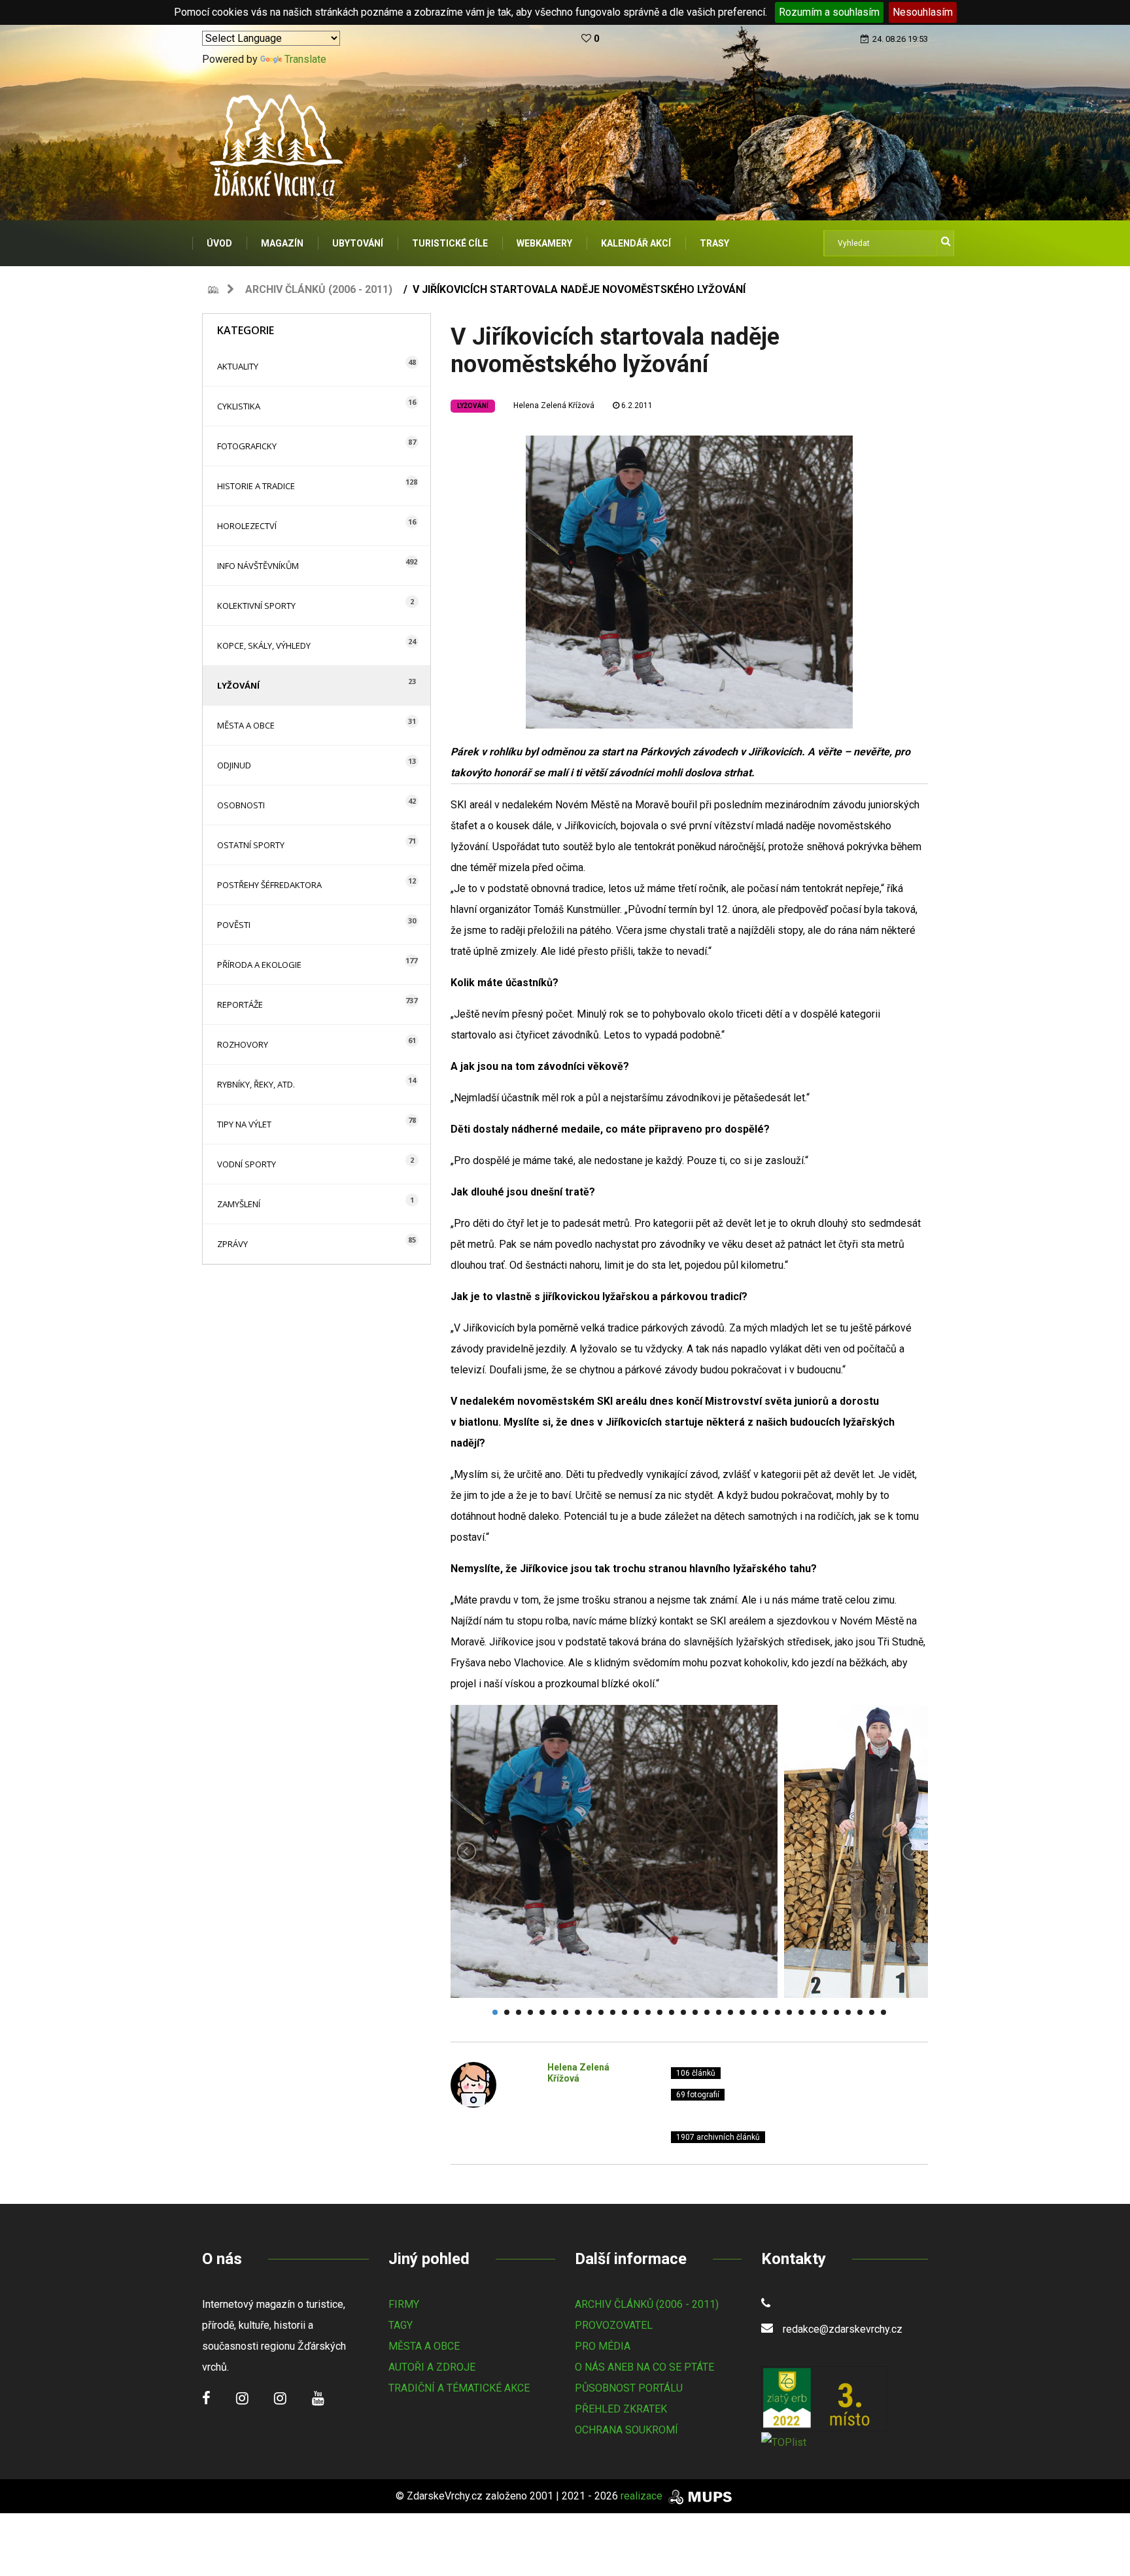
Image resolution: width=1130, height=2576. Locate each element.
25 (778, 2012)
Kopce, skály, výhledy (264, 645)
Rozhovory (243, 1044)
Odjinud (234, 765)
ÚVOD (219, 243)
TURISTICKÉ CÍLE (450, 243)
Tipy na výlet (244, 1124)
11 (613, 2012)
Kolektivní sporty (256, 606)
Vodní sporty (247, 1164)
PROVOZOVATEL (614, 2325)
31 (848, 2012)
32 (860, 2012)
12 (625, 2012)
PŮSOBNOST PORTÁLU (629, 2388)
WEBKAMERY (544, 243)
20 (719, 2012)
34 (883, 2012)
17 (683, 2012)
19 (707, 2012)
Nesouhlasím (923, 12)
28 (813, 2012)
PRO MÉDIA (603, 2346)
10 (601, 2012)
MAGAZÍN (282, 243)
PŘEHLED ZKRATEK (621, 2409)
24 (766, 2012)
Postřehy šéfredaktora (269, 885)
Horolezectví (247, 526)
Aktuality (238, 366)
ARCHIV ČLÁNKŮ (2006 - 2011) (647, 2304)
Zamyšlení (239, 1204)
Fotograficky (247, 446)
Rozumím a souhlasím (829, 12)
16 (672, 2012)
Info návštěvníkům (258, 566)
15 (660, 2012)
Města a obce (246, 725)
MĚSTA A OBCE (424, 2346)
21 (730, 2012)
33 (872, 2012)
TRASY (714, 243)
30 (836, 2012)
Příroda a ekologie (259, 965)
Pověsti (234, 925)
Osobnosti (241, 805)
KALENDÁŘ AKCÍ (636, 243)
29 (825, 2012)
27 (801, 2012)
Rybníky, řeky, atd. (256, 1084)
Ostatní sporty (251, 845)
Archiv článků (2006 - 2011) (319, 289)
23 (754, 2012)
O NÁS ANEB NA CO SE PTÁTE (644, 2367)
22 (742, 2012)
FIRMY (404, 2304)
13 (636, 2012)
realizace (643, 2496)
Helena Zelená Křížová (554, 405)
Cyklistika (239, 406)
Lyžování (238, 685)
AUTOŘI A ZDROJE (432, 2367)
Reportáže (240, 1005)
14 (648, 2012)
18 (695, 2012)
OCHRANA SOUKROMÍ (626, 2430)
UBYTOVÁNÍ (358, 243)
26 (789, 2012)
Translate (305, 59)
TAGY (401, 2325)
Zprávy (232, 1244)
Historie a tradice (256, 486)
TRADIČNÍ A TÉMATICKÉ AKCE (459, 2388)
